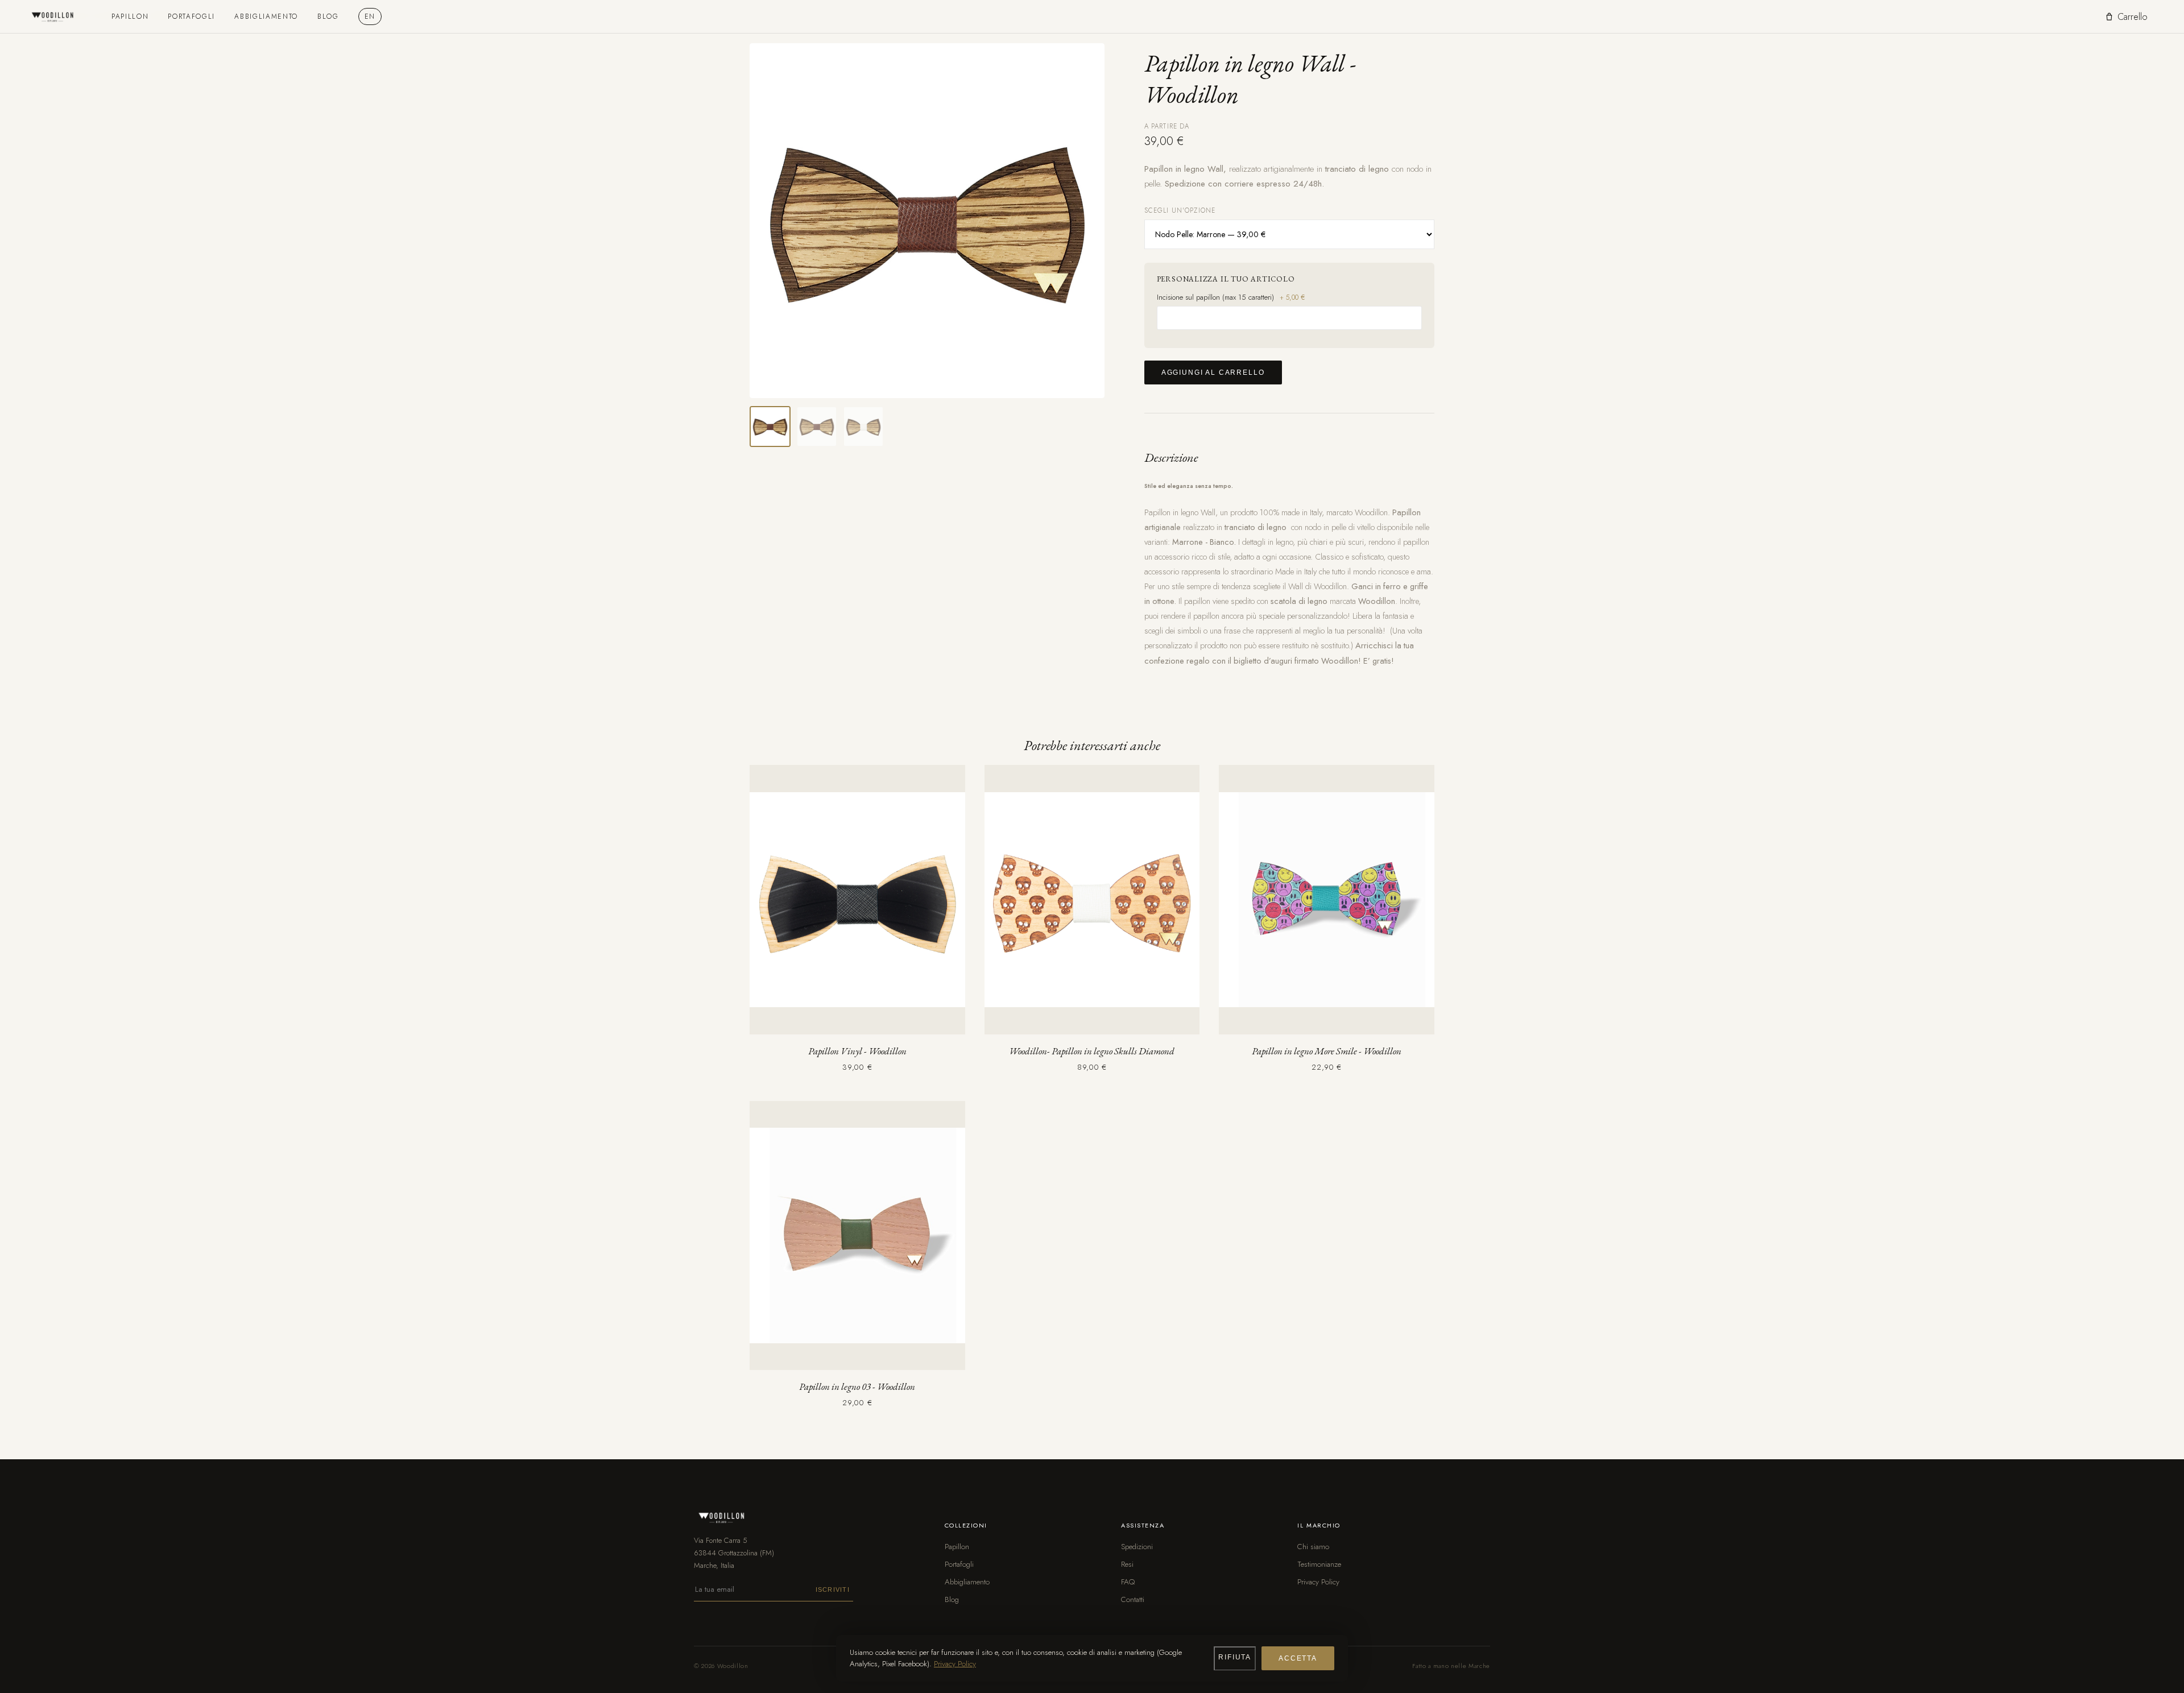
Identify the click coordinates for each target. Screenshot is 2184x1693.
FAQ (1128, 1582)
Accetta (1298, 1658)
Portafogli (191, 16)
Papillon (130, 16)
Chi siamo (1313, 1547)
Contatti (1133, 1599)
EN (370, 16)
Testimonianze (1319, 1564)
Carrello (2133, 17)
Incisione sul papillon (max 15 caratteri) (1231, 297)
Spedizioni (1137, 1547)
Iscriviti (833, 1589)
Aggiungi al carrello (1213, 372)
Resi (1127, 1564)
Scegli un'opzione (1180, 210)
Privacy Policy (1318, 1582)
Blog (328, 16)
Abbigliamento (266, 16)
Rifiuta (1235, 1657)
